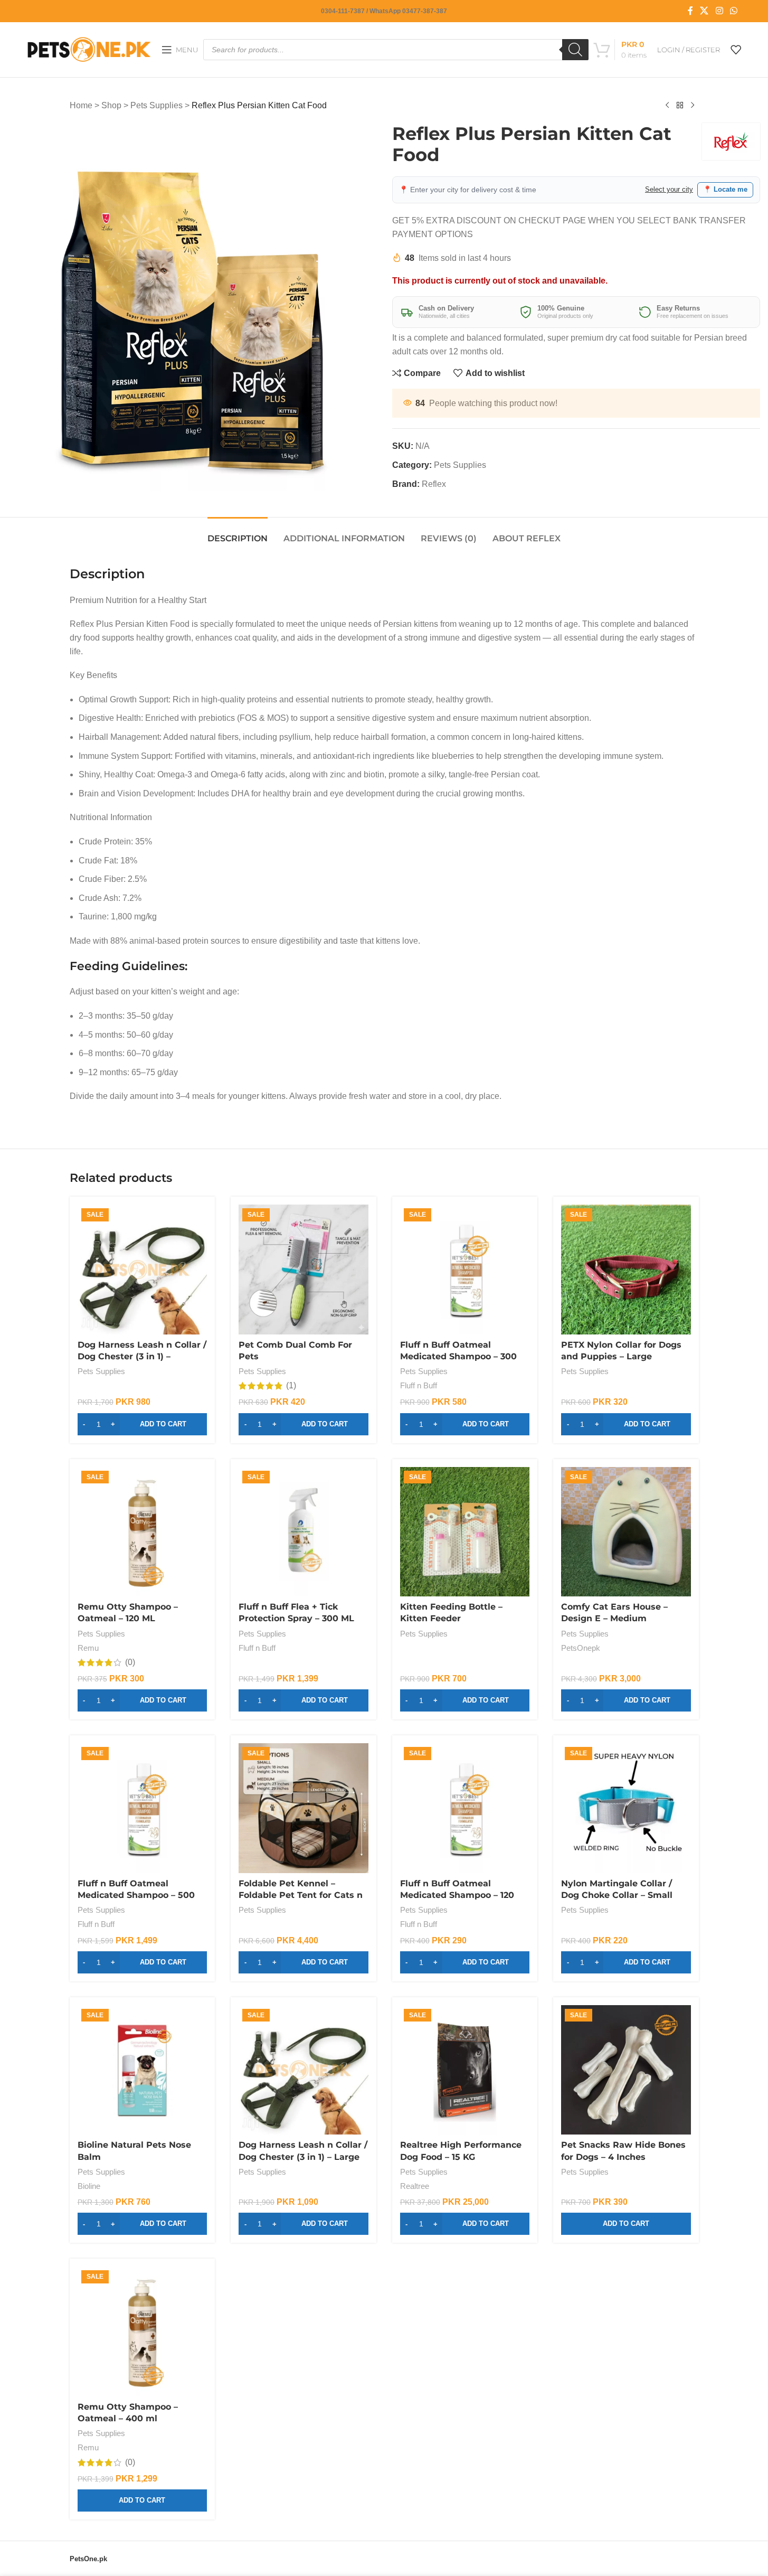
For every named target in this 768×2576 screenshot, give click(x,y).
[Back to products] (680, 106)
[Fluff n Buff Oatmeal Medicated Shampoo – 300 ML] (465, 1270)
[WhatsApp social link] (733, 11)
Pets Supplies (157, 105)
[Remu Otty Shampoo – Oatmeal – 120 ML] (143, 1532)
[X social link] (704, 11)
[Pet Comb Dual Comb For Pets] (304, 1270)
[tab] (238, 533)
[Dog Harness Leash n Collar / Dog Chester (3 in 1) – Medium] (143, 1270)
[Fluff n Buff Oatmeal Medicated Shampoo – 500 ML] (143, 1808)
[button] (143, 1424)
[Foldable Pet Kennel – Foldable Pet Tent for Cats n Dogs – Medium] (304, 1808)
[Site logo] (89, 49)
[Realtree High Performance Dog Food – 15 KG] (465, 2070)
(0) (130, 1662)
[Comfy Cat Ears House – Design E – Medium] (626, 1532)
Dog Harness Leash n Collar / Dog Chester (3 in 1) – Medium (142, 1357)
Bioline (89, 2186)
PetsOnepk (581, 1648)
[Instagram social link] (719, 11)
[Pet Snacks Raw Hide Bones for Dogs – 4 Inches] (626, 2070)
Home (81, 105)
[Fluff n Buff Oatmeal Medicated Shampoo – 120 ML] (465, 1808)
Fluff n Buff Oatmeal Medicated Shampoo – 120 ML (457, 1895)
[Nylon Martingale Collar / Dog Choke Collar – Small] (626, 1808)
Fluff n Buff (419, 1385)
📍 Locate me (725, 189)
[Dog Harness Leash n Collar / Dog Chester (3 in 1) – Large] (304, 2070)
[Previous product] (667, 106)
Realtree (415, 2186)
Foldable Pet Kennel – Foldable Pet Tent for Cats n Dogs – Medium (301, 1895)
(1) (291, 1386)
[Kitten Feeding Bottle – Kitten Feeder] (465, 1532)
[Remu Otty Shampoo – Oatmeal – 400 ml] (143, 2331)
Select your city (669, 189)
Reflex (434, 484)
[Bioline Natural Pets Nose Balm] (143, 2070)
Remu (88, 1648)
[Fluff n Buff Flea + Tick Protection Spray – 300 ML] (304, 1532)
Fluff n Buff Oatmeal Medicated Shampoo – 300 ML (458, 1357)
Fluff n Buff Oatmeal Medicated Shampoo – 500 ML (136, 1895)
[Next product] (693, 106)
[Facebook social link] (690, 11)
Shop (111, 105)
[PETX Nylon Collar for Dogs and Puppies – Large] (626, 1270)
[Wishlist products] (736, 50)
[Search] (575, 50)
